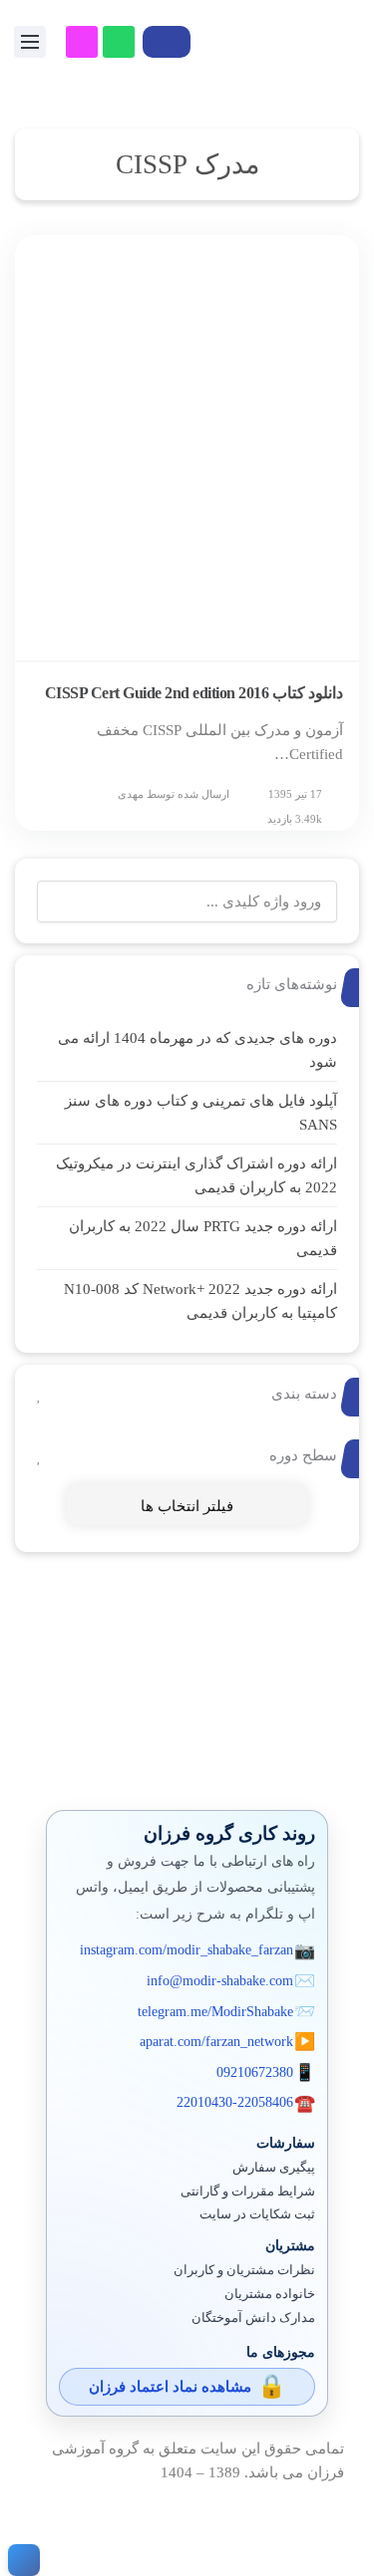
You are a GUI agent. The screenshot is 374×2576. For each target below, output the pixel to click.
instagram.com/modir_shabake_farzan (187, 1950)
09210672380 (255, 2072)
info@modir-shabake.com (220, 1981)
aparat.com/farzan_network (216, 2042)
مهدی (131, 794)
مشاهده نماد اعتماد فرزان (170, 2387)
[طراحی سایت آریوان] (20, 2560)
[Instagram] (82, 42)
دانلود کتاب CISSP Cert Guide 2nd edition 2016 (194, 693)
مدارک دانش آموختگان (253, 2318)
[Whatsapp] (119, 42)
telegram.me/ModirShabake (215, 2012)
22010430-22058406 (235, 2102)
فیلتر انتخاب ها (187, 1506)
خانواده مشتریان (270, 2294)
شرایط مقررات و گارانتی (248, 2191)
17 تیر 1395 (295, 794)
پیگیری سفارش (274, 2168)
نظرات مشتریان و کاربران (244, 2270)
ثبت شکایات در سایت (257, 2214)
